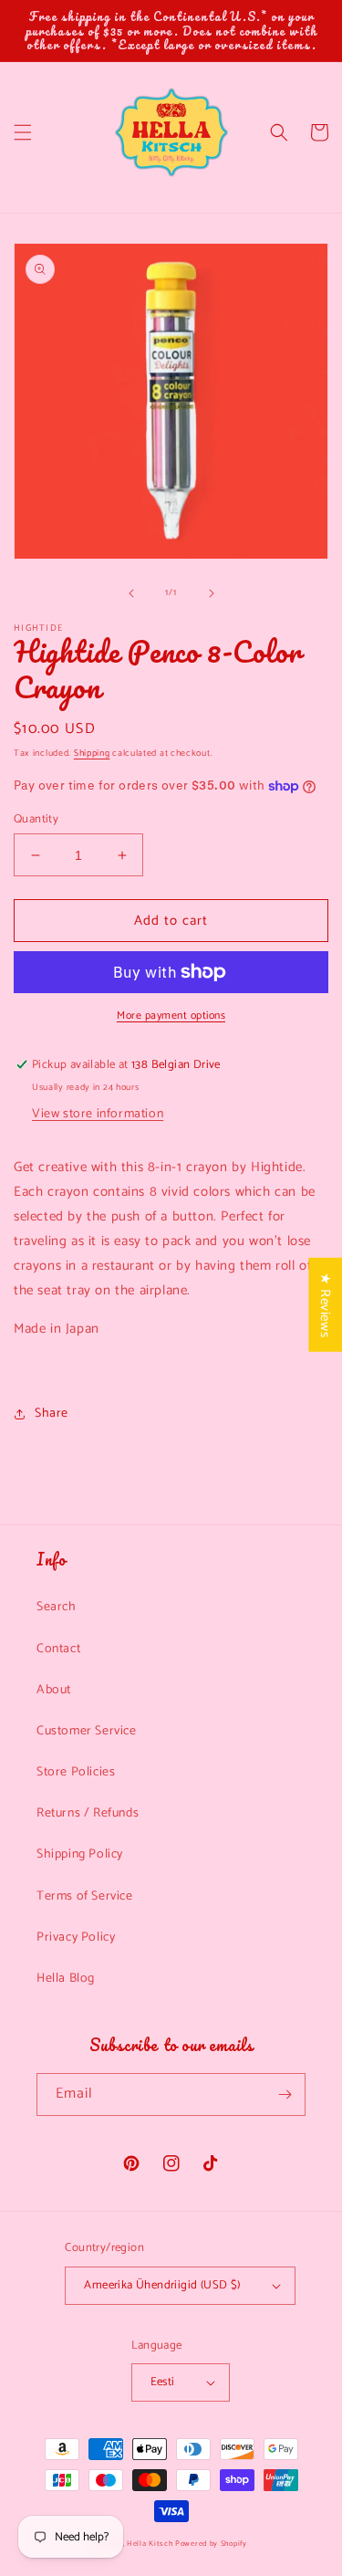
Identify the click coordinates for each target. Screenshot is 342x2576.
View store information (98, 1114)
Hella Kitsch (150, 2544)
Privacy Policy (76, 1937)
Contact (58, 1649)
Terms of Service (85, 1896)
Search (57, 1607)
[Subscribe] (285, 2094)
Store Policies (76, 1772)
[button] (23, 132)
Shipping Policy (80, 1854)
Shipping (92, 753)
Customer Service (87, 1731)
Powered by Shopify (211, 2544)
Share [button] (52, 1414)
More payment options (171, 1016)
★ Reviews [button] (325, 1305)
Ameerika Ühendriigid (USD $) (162, 2285)
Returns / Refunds (88, 1813)
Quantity (36, 820)
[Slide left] (131, 593)
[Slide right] (212, 593)
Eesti (163, 2382)
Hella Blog (66, 1979)
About (54, 1690)
